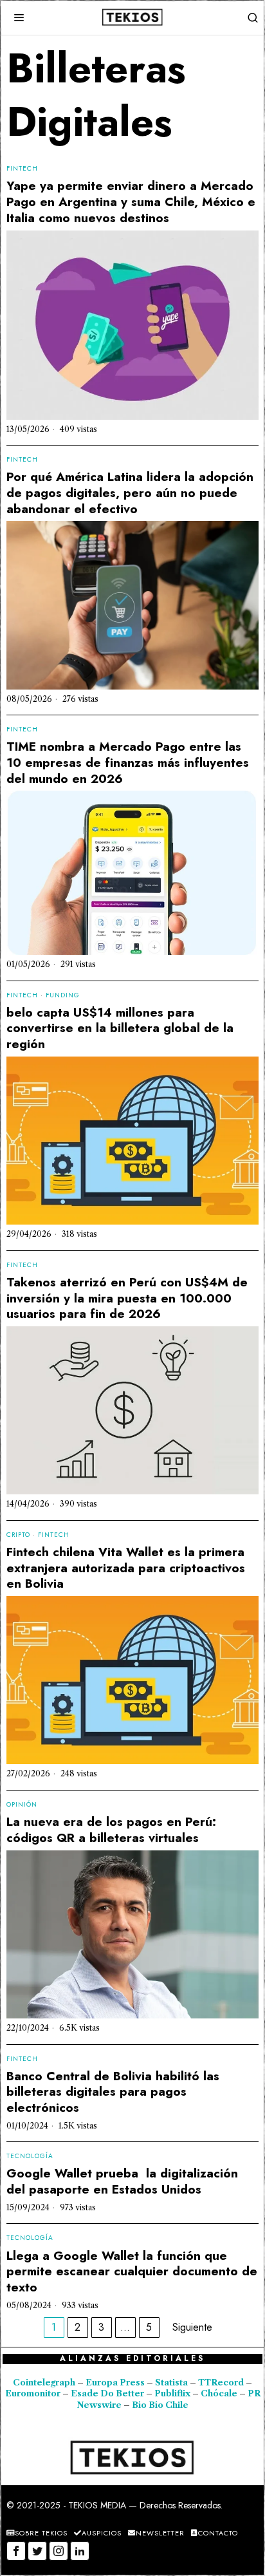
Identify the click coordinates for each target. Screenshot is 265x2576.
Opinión (22, 1805)
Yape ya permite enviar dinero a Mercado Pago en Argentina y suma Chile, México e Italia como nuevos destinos (131, 202)
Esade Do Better (107, 2393)
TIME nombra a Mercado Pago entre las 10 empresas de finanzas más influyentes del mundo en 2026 (128, 763)
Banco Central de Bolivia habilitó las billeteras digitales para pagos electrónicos (113, 2092)
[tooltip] (16, 2551)
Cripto (18, 1535)
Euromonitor (34, 2393)
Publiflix (172, 2393)
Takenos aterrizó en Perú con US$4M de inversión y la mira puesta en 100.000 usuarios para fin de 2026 (127, 1299)
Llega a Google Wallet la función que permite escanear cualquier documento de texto (132, 2272)
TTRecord (222, 2383)
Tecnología (30, 2156)
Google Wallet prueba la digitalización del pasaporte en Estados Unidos (122, 2182)
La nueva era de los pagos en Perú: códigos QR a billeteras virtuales (111, 1830)
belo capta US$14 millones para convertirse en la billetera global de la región (120, 1029)
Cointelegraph (44, 2383)
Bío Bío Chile (160, 2405)
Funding (63, 995)
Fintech (22, 169)
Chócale (219, 2393)
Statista (172, 2383)
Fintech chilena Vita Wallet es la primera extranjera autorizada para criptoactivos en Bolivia (126, 1568)
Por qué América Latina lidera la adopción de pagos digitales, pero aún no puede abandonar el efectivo (130, 493)
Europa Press (115, 2383)
